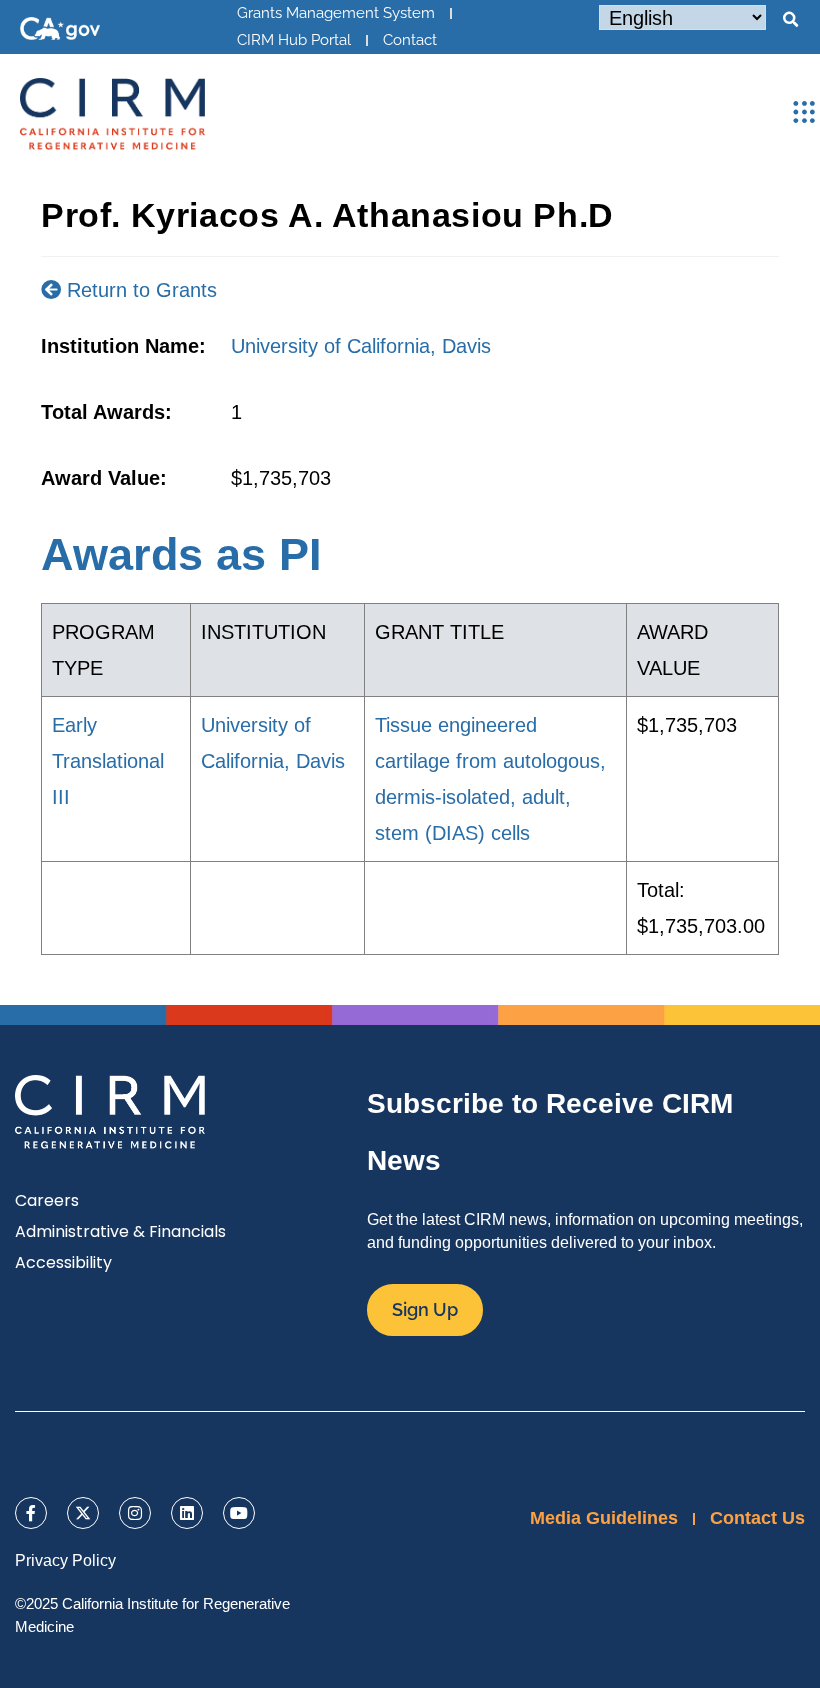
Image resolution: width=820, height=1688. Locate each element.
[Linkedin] (187, 1513)
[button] (790, 20)
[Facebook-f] (31, 1513)
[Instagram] (135, 1513)
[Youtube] (239, 1513)
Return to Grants (139, 290)
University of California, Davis (361, 346)
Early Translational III (108, 761)
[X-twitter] (83, 1513)
